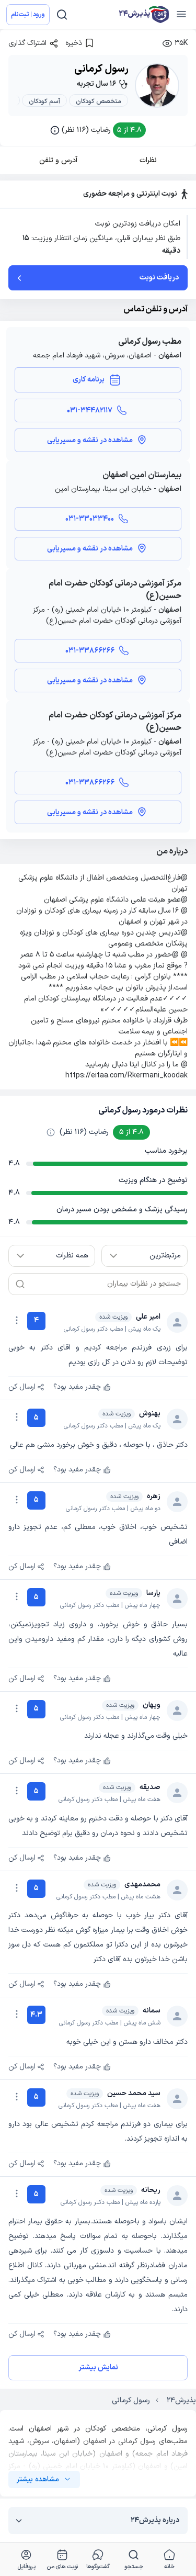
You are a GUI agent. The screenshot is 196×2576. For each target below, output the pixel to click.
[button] (98, 130)
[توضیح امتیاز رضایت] (51, 1132)
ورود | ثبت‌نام (28, 15)
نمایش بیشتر (98, 2367)
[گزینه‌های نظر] (17, 1320)
